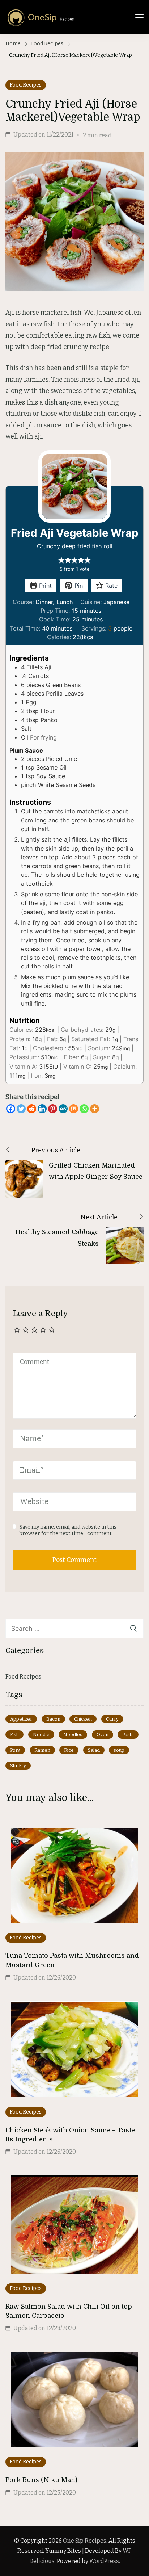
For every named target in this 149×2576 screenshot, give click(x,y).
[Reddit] (32, 1109)
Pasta (128, 1735)
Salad (94, 1750)
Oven (103, 1735)
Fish (14, 1735)
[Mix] (74, 1109)
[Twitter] (21, 1109)
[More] (95, 1109)
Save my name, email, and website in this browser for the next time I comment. (68, 1530)
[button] (61, 560)
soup (119, 1750)
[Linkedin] (42, 1109)
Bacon (53, 1719)
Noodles (73, 1735)
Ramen (42, 1750)
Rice (69, 1750)
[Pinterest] (53, 1109)
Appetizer (21, 1719)
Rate (110, 586)
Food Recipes (26, 85)
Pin (78, 586)
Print (44, 586)
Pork (15, 1750)
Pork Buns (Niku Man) (41, 2480)
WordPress (104, 2561)
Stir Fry (18, 1766)
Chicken (83, 1719)
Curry (112, 1719)
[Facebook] (11, 1109)
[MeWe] (63, 1109)
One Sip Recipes (85, 2541)
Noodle (41, 1735)
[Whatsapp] (84, 1109)
